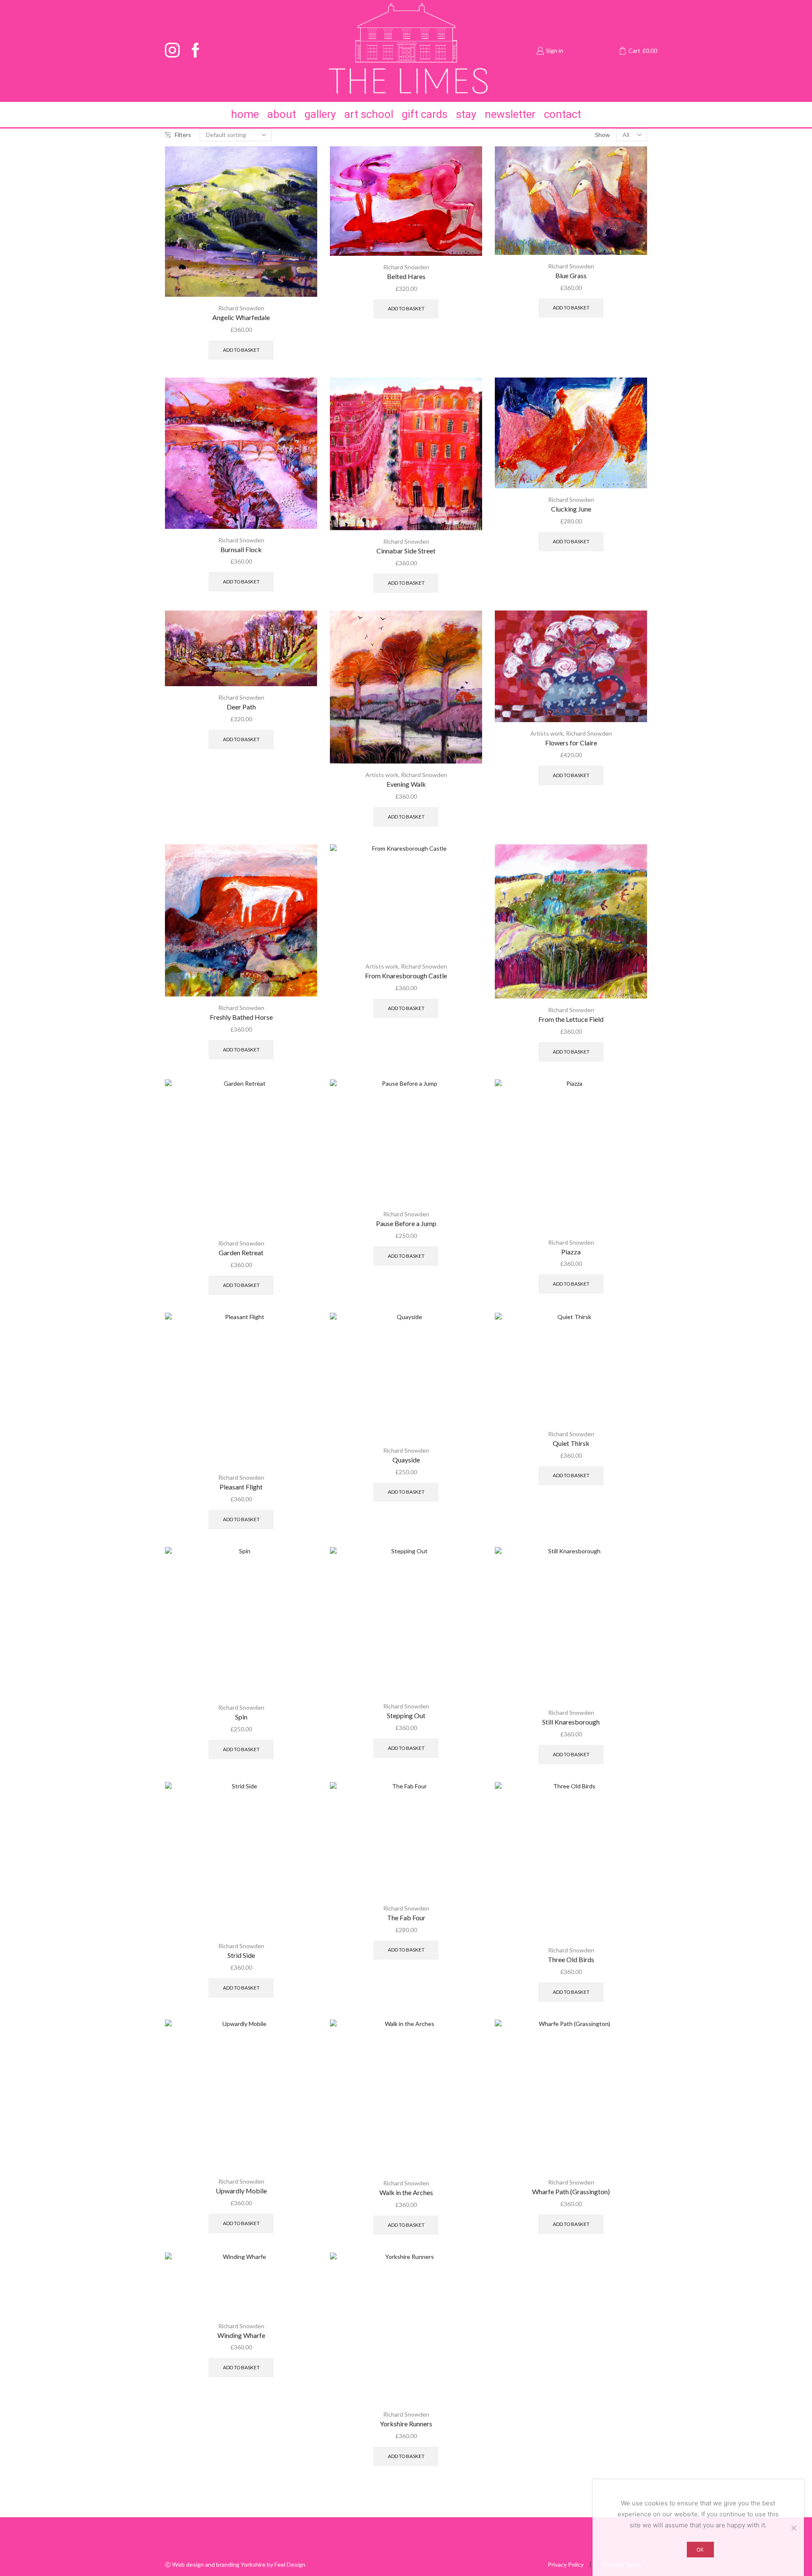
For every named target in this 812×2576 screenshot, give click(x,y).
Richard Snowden (241, 308)
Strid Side (241, 1955)
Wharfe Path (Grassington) (571, 2191)
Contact (562, 114)
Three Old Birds (571, 1959)
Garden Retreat (241, 1252)
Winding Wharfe (241, 2335)
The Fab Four (406, 1918)
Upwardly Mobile (241, 2191)
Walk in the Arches (406, 2192)
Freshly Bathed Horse (241, 1017)
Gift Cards (425, 114)
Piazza (571, 1252)
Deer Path (241, 707)
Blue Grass (571, 275)
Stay (466, 114)
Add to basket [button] (241, 350)
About (282, 114)
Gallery (320, 114)
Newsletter (510, 114)
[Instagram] (172, 51)
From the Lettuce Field (571, 1019)
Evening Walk (406, 784)
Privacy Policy (566, 2565)
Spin (241, 1717)
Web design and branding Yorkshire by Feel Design (239, 2564)
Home (245, 114)
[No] (793, 2528)
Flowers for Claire (571, 743)
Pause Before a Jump (406, 1223)
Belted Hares (406, 276)
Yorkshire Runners (406, 2424)
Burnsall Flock (241, 549)
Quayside (406, 1460)
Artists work (382, 775)
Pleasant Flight (241, 1487)
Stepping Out (406, 1715)
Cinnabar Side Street (406, 551)
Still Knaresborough (571, 1722)
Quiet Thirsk (571, 1443)
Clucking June (571, 509)
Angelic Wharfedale (241, 317)
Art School (369, 114)
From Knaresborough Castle (406, 976)
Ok (700, 2550)
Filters (183, 135)
